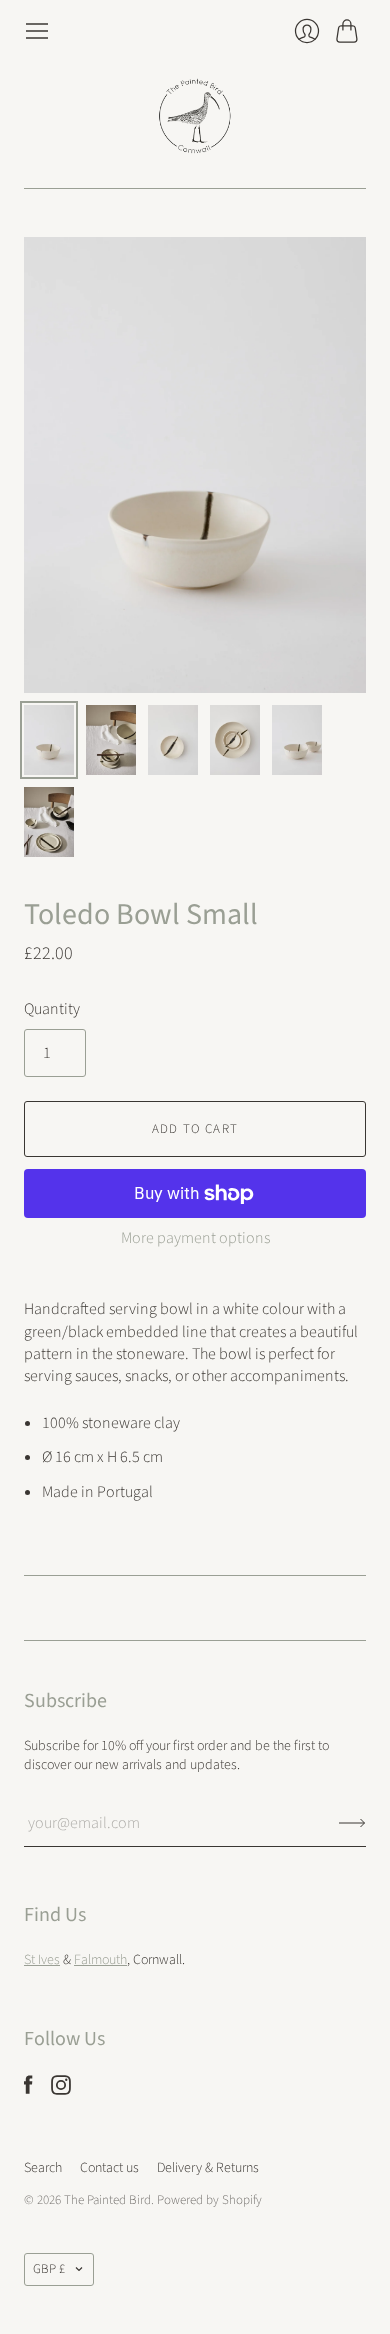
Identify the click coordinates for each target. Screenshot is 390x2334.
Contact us (109, 2168)
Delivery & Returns (208, 2168)
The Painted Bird (107, 2200)
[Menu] (37, 31)
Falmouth (100, 1960)
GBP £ (49, 2269)
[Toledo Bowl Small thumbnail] (49, 740)
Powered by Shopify (209, 2200)
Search (43, 2168)
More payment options (195, 1238)
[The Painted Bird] (195, 116)
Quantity (52, 1009)
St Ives (42, 1960)
